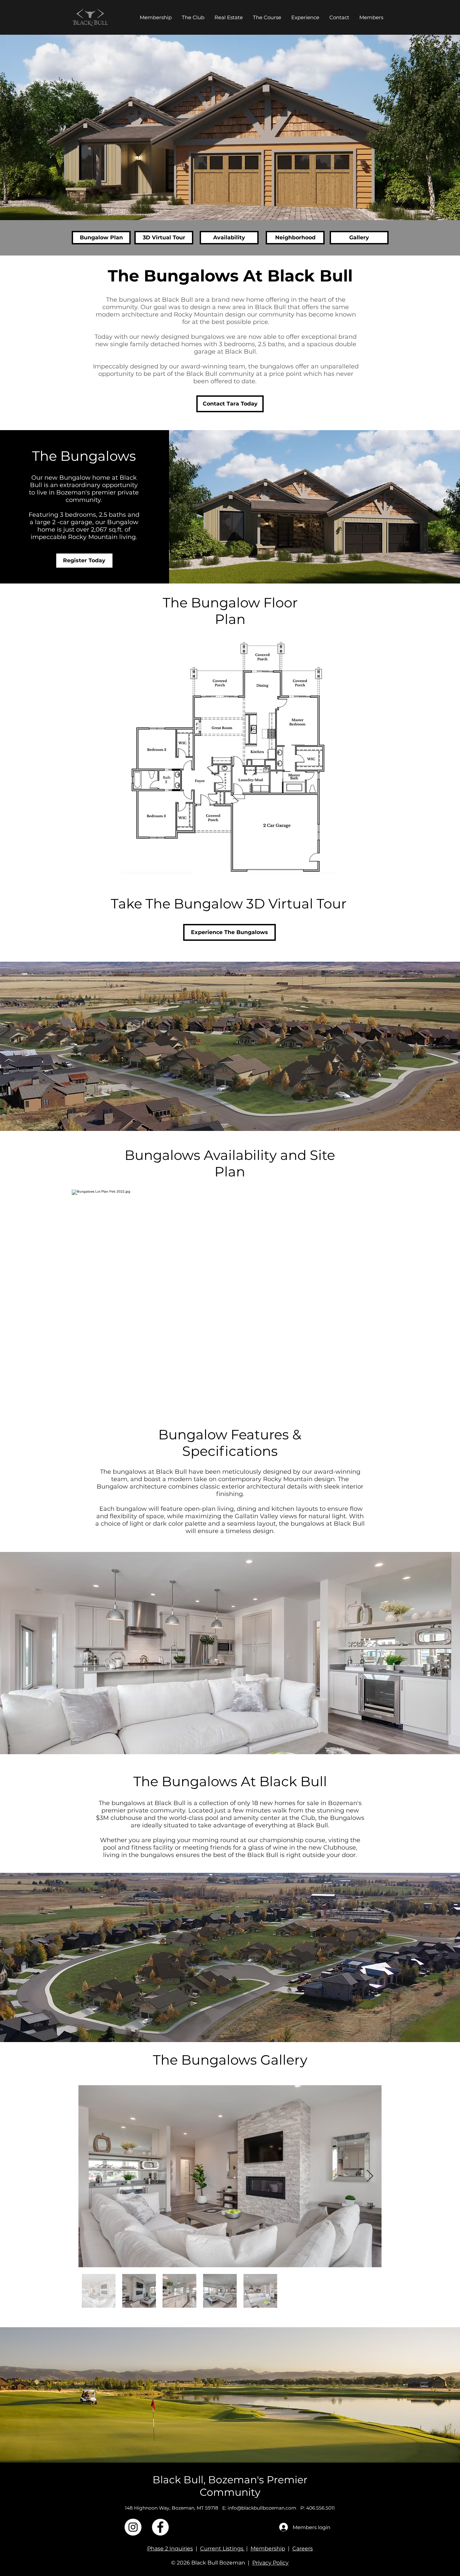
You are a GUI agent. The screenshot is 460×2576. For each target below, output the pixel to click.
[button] (229, 17)
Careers (303, 2549)
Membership (268, 2549)
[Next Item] (370, 2176)
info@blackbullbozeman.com (262, 2508)
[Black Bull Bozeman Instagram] (133, 2527)
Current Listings (222, 2549)
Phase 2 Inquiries (170, 2549)
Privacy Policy (270, 2563)
